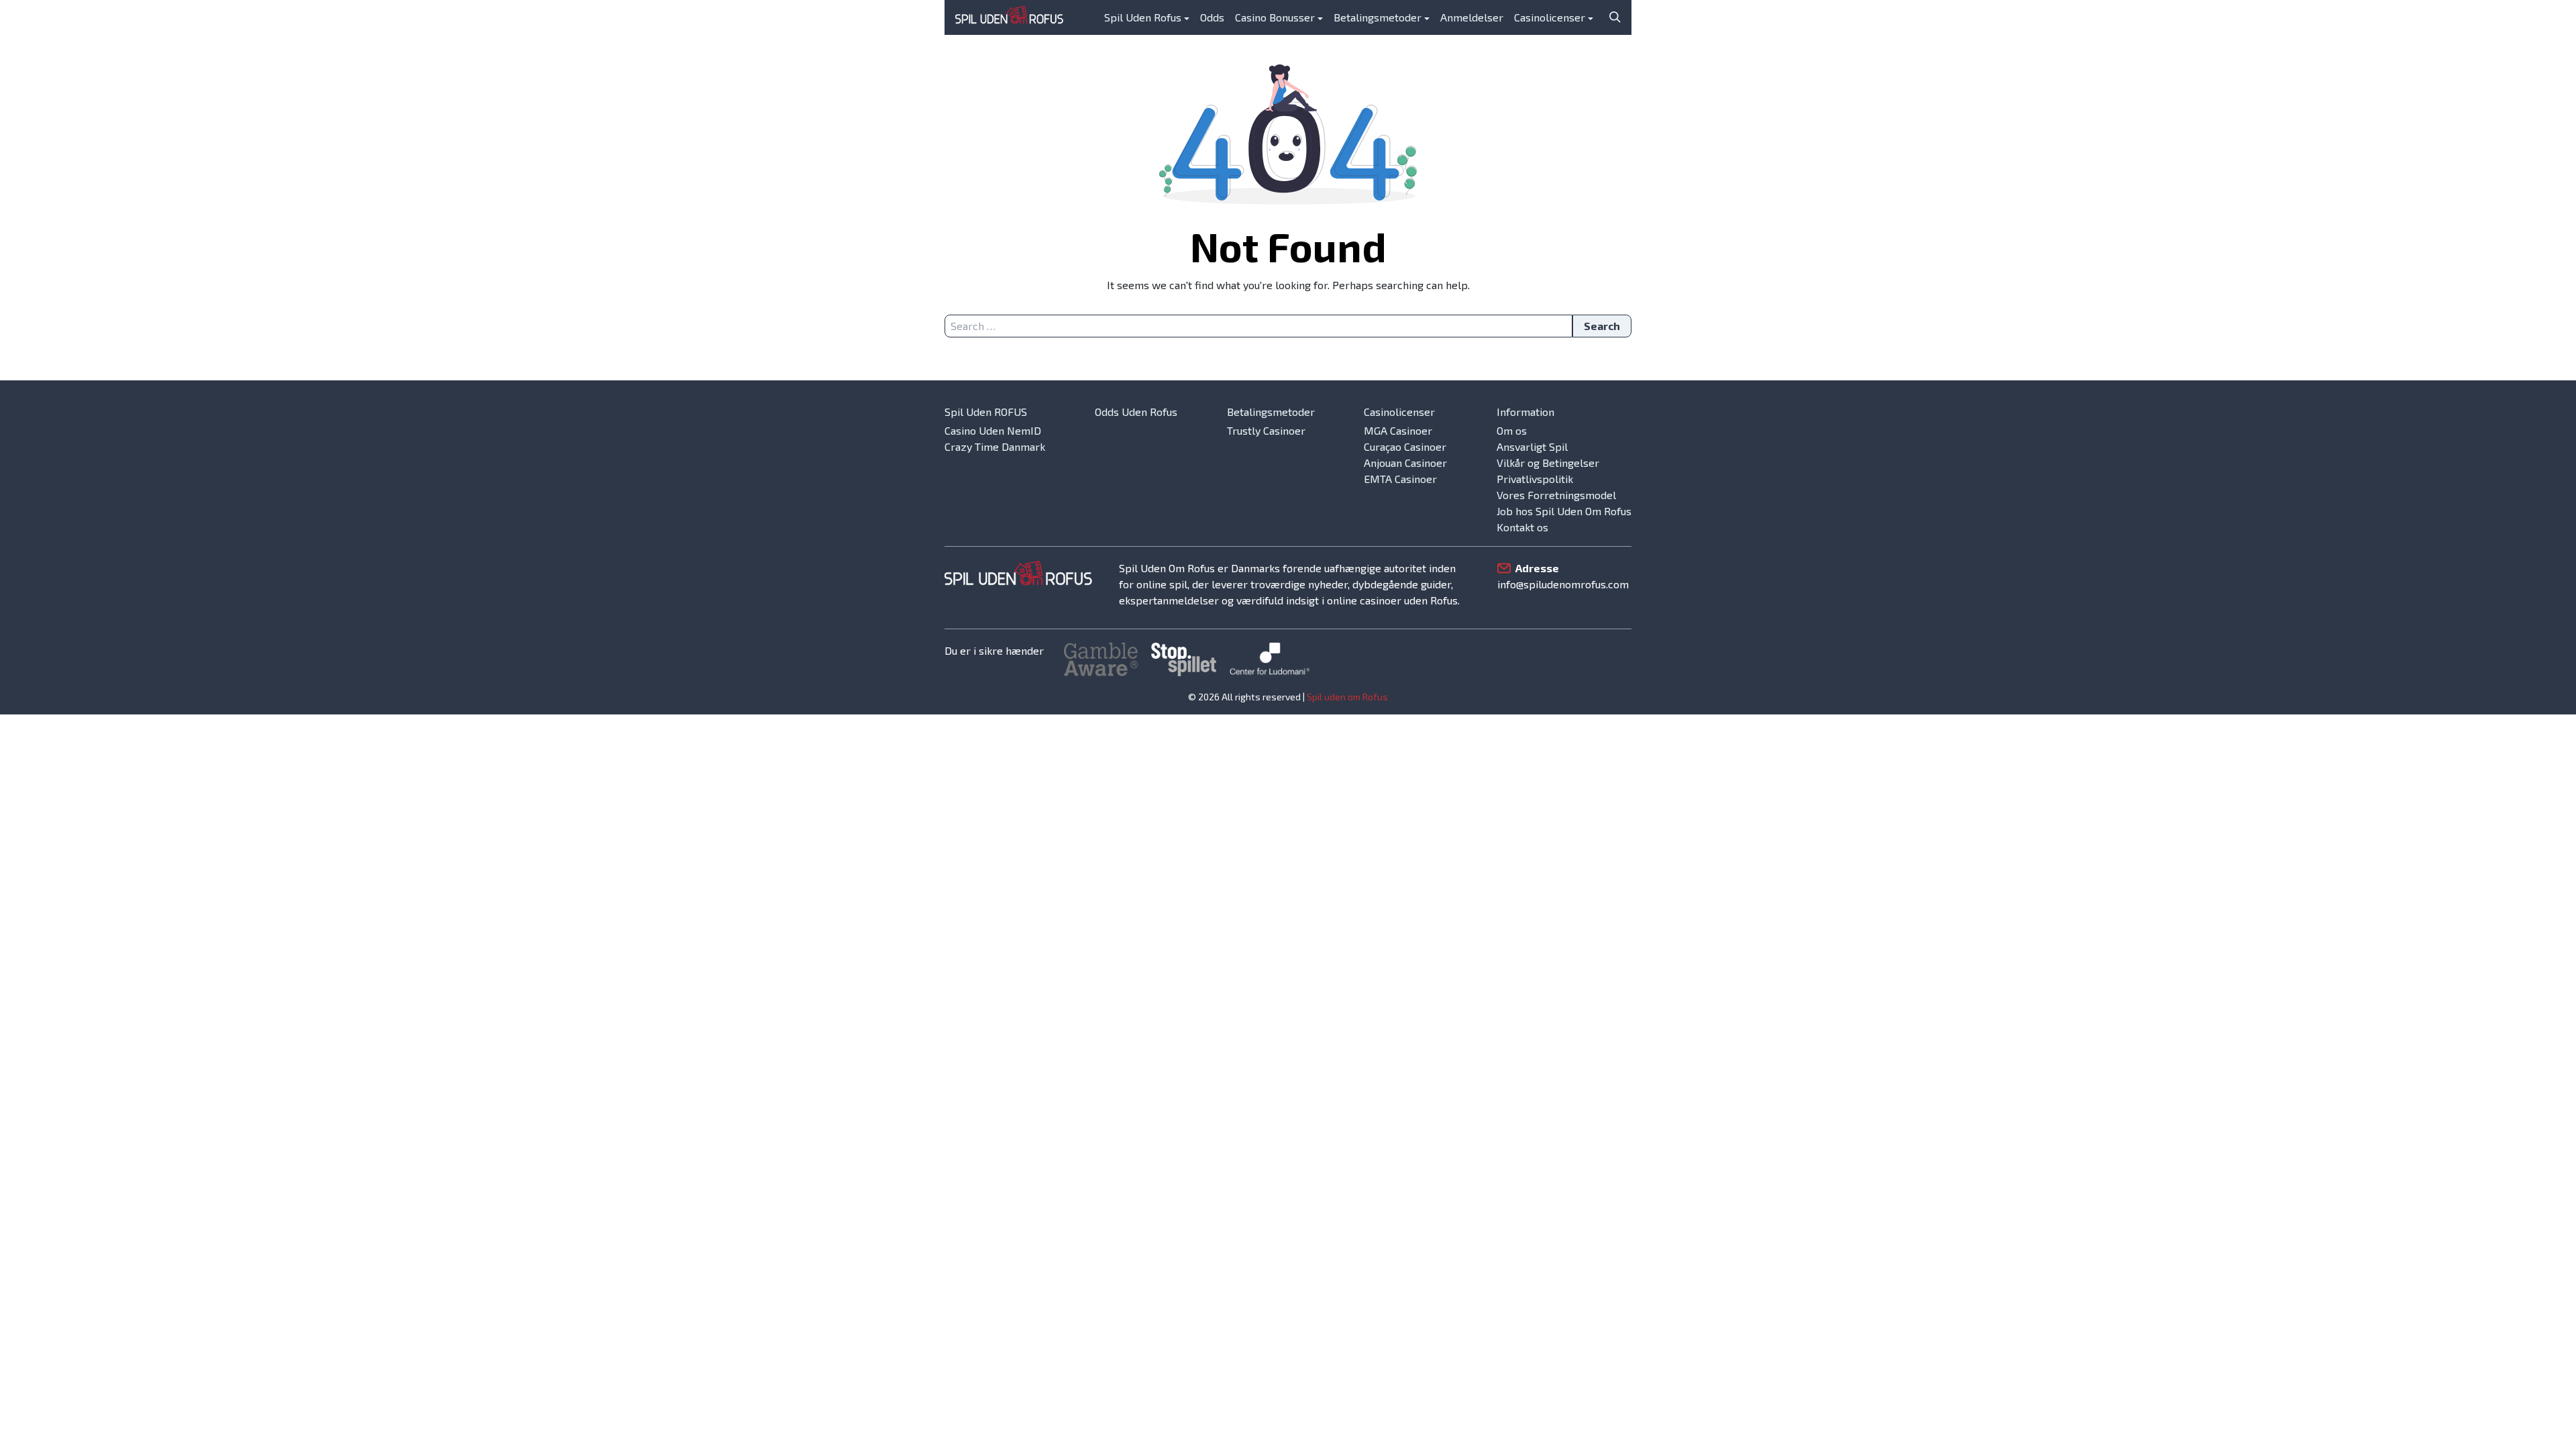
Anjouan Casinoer (1405, 463)
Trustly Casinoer (1266, 430)
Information (1525, 412)
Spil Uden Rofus (1143, 17)
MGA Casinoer (1398, 430)
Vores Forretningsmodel (1556, 495)
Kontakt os (1522, 527)
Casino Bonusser (1275, 17)
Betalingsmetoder (1378, 17)
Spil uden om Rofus (1347, 697)
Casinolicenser (1550, 17)
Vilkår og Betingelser (1548, 463)
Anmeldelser (1472, 17)
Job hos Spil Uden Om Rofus (1564, 511)
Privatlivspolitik (1535, 479)
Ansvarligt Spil (1532, 446)
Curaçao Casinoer (1405, 446)
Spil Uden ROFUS (986, 412)
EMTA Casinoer (1400, 479)
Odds (1212, 17)
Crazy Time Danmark (995, 446)
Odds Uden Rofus (1136, 412)
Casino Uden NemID (993, 430)
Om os (1512, 430)
